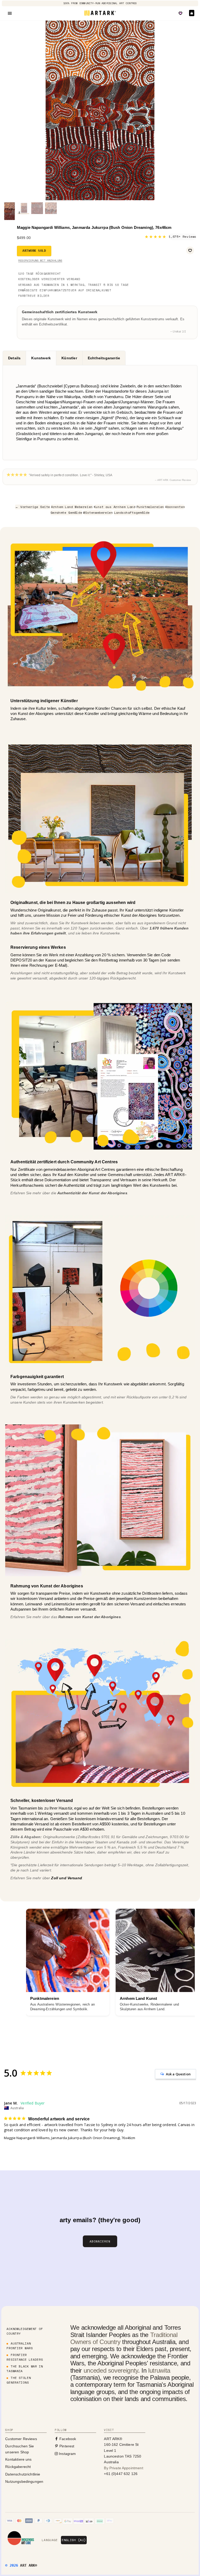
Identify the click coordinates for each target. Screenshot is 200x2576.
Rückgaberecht (18, 2467)
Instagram (67, 2454)
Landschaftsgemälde (132, 513)
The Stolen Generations (19, 2380)
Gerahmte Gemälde (66, 513)
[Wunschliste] (180, 13)
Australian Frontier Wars (20, 2346)
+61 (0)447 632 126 (121, 2474)
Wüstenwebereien (98, 513)
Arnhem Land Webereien (72, 507)
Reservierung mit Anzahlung (40, 260)
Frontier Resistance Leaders (25, 2357)
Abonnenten (175, 507)
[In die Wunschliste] (190, 250)
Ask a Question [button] (178, 2074)
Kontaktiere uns (18, 2459)
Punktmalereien (150, 507)
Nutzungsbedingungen (24, 2481)
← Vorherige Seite (33, 507)
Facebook (67, 2439)
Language (50, 2540)
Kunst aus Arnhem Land (115, 507)
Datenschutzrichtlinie (23, 2474)
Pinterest (66, 2446)
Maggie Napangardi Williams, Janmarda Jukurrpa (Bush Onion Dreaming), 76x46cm (70, 2138)
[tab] (14, 358)
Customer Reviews (21, 2439)
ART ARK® (29, 2565)
